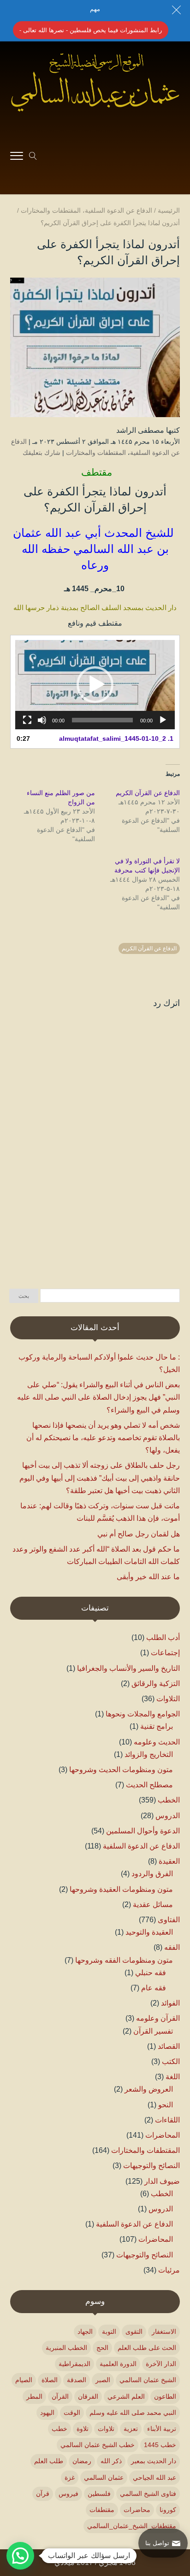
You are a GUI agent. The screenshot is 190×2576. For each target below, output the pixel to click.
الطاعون (165, 2396)
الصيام (24, 2380)
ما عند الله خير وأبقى (148, 1577)
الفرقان (88, 2396)
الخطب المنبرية (66, 2348)
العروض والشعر (149, 2089)
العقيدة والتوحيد (149, 1932)
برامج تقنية (157, 1726)
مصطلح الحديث (149, 1785)
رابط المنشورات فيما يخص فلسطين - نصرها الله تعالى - (91, 30)
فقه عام (154, 1988)
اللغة (173, 2077)
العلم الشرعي (126, 2396)
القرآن (60, 2396)
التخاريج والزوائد (149, 1754)
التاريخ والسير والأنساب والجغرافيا (128, 1668)
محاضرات (137, 2510)
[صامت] (42, 720)
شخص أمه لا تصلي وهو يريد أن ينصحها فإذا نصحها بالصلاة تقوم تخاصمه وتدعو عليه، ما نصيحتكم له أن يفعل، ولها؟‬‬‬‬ (103, 1438)
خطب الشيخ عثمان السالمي (98, 2445)
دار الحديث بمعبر (154, 2461)
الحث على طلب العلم (147, 2348)
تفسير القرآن (153, 2031)
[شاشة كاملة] (27, 720)
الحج (102, 2348)
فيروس (68, 2494)
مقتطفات (102, 2510)
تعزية (131, 2429)
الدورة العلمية (118, 2364)
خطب (59, 2429)
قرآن (43, 2494)
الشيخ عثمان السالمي (148, 2380)
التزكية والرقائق (156, 1683)
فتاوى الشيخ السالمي (148, 2494)
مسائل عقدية (153, 1904)
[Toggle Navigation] (17, 157)
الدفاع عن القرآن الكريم (148, 793)
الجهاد (85, 2332)
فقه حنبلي (151, 1973)
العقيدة (169, 1861)
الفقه (172, 1947)
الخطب (169, 1800)
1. (116, 738)
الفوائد (170, 2003)
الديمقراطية (74, 2364)
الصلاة (50, 2380)
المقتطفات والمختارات (96, 453)
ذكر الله (111, 2461)
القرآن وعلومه (158, 2018)
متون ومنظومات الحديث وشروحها (121, 1770)
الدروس (168, 1816)
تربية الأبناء (162, 2429)
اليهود (47, 2413)
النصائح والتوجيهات (151, 2166)
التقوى (134, 2332)
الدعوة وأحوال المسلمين (143, 1831)
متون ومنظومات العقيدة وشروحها (121, 1889)
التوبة (109, 2332)
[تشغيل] (163, 720)
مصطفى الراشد (140, 430)
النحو (166, 2105)
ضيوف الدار (162, 2181)
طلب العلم (49, 2461)
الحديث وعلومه (157, 1742)
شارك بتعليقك (42, 453)
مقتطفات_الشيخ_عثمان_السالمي (132, 2526)
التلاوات (168, 1699)
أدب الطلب (163, 1637)
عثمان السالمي (104, 2477)
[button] (95, 685)
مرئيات (169, 2270)
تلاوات (106, 2429)
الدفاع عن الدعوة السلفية (141, 1846)
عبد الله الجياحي (154, 2477)
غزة (70, 2477)
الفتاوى (169, 1920)
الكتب (171, 2061)
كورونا (168, 2510)
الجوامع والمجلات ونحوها (143, 1714)
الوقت (72, 2413)
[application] (95, 685)
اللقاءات (167, 2120)
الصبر (103, 2380)
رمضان (82, 2461)
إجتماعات (165, 1653)
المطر (34, 2396)
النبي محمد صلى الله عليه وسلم (133, 2413)
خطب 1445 (160, 2445)
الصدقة (77, 2380)
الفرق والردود (152, 1874)
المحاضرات (163, 2135)
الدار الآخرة (161, 2364)
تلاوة (83, 2429)
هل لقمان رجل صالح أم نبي (139, 1534)
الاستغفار (164, 2332)
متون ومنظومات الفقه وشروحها (124, 1960)
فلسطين (99, 2494)
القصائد (169, 2046)
